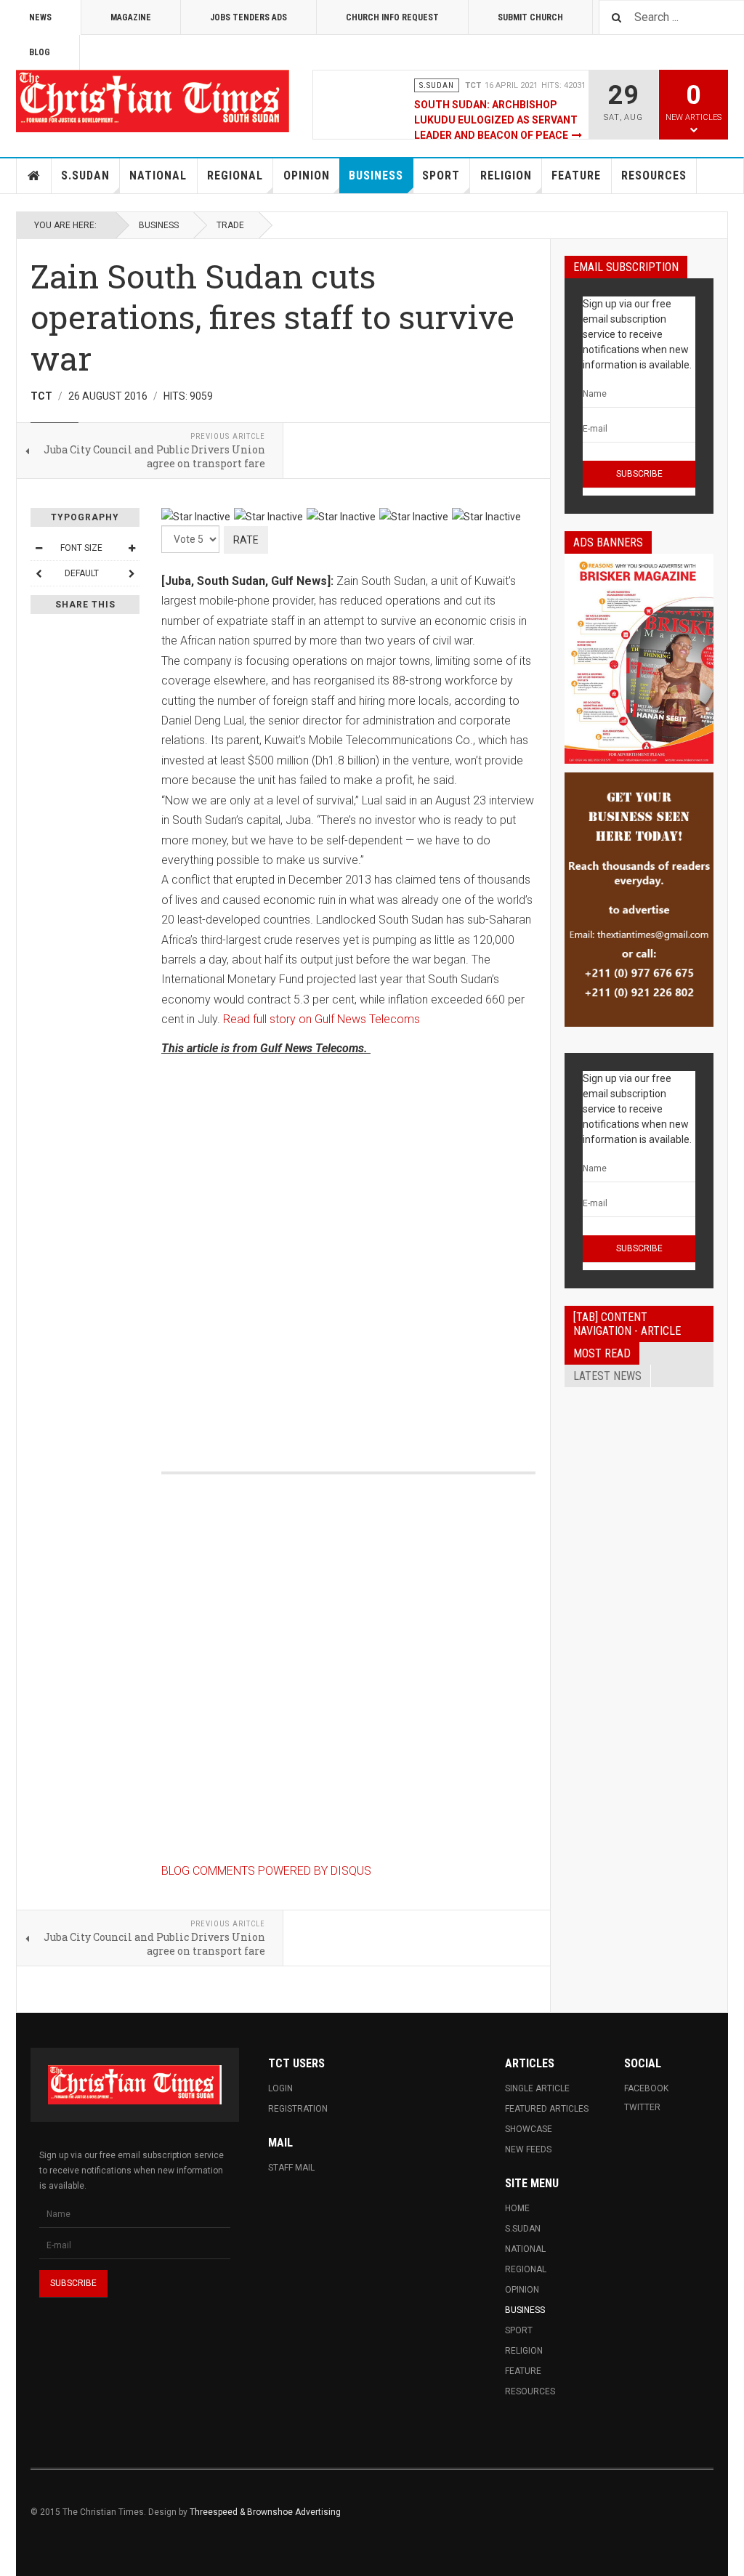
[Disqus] (348, 1248)
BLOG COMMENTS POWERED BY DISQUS (266, 1871)
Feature (576, 175)
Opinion (307, 175)
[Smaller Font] (39, 548)
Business (376, 175)
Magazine (131, 17)
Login (280, 2088)
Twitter (642, 2107)
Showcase (529, 2129)
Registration (298, 2109)
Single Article (537, 2088)
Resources (654, 175)
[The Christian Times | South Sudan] (154, 101)
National (158, 175)
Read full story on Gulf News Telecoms (322, 1019)
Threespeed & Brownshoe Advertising (265, 2512)
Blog (40, 52)
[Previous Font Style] (39, 573)
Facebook (646, 2088)
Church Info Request (392, 17)
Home (34, 176)
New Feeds (528, 2149)
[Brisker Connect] (639, 659)
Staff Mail (291, 2168)
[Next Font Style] (132, 573)
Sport (441, 175)
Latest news (607, 1376)
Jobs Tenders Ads (248, 17)
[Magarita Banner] (639, 900)
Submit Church (530, 17)
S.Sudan (85, 175)
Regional (235, 175)
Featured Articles (547, 2109)
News (40, 17)
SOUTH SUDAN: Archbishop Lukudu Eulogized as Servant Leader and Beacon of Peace (496, 120)
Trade (230, 225)
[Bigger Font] (132, 548)
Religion (506, 175)
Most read (602, 1353)
